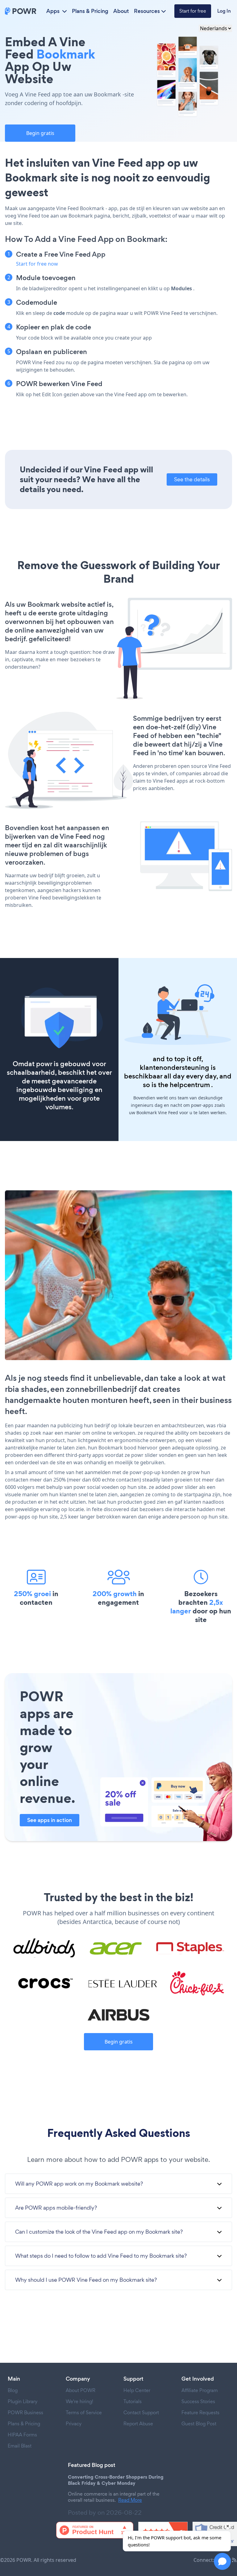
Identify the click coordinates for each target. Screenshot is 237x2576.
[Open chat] (222, 2561)
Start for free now (37, 264)
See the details (192, 479)
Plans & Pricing (90, 11)
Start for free (193, 11)
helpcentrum (190, 1085)
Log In (224, 11)
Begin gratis (40, 133)
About (121, 11)
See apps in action (50, 1820)
